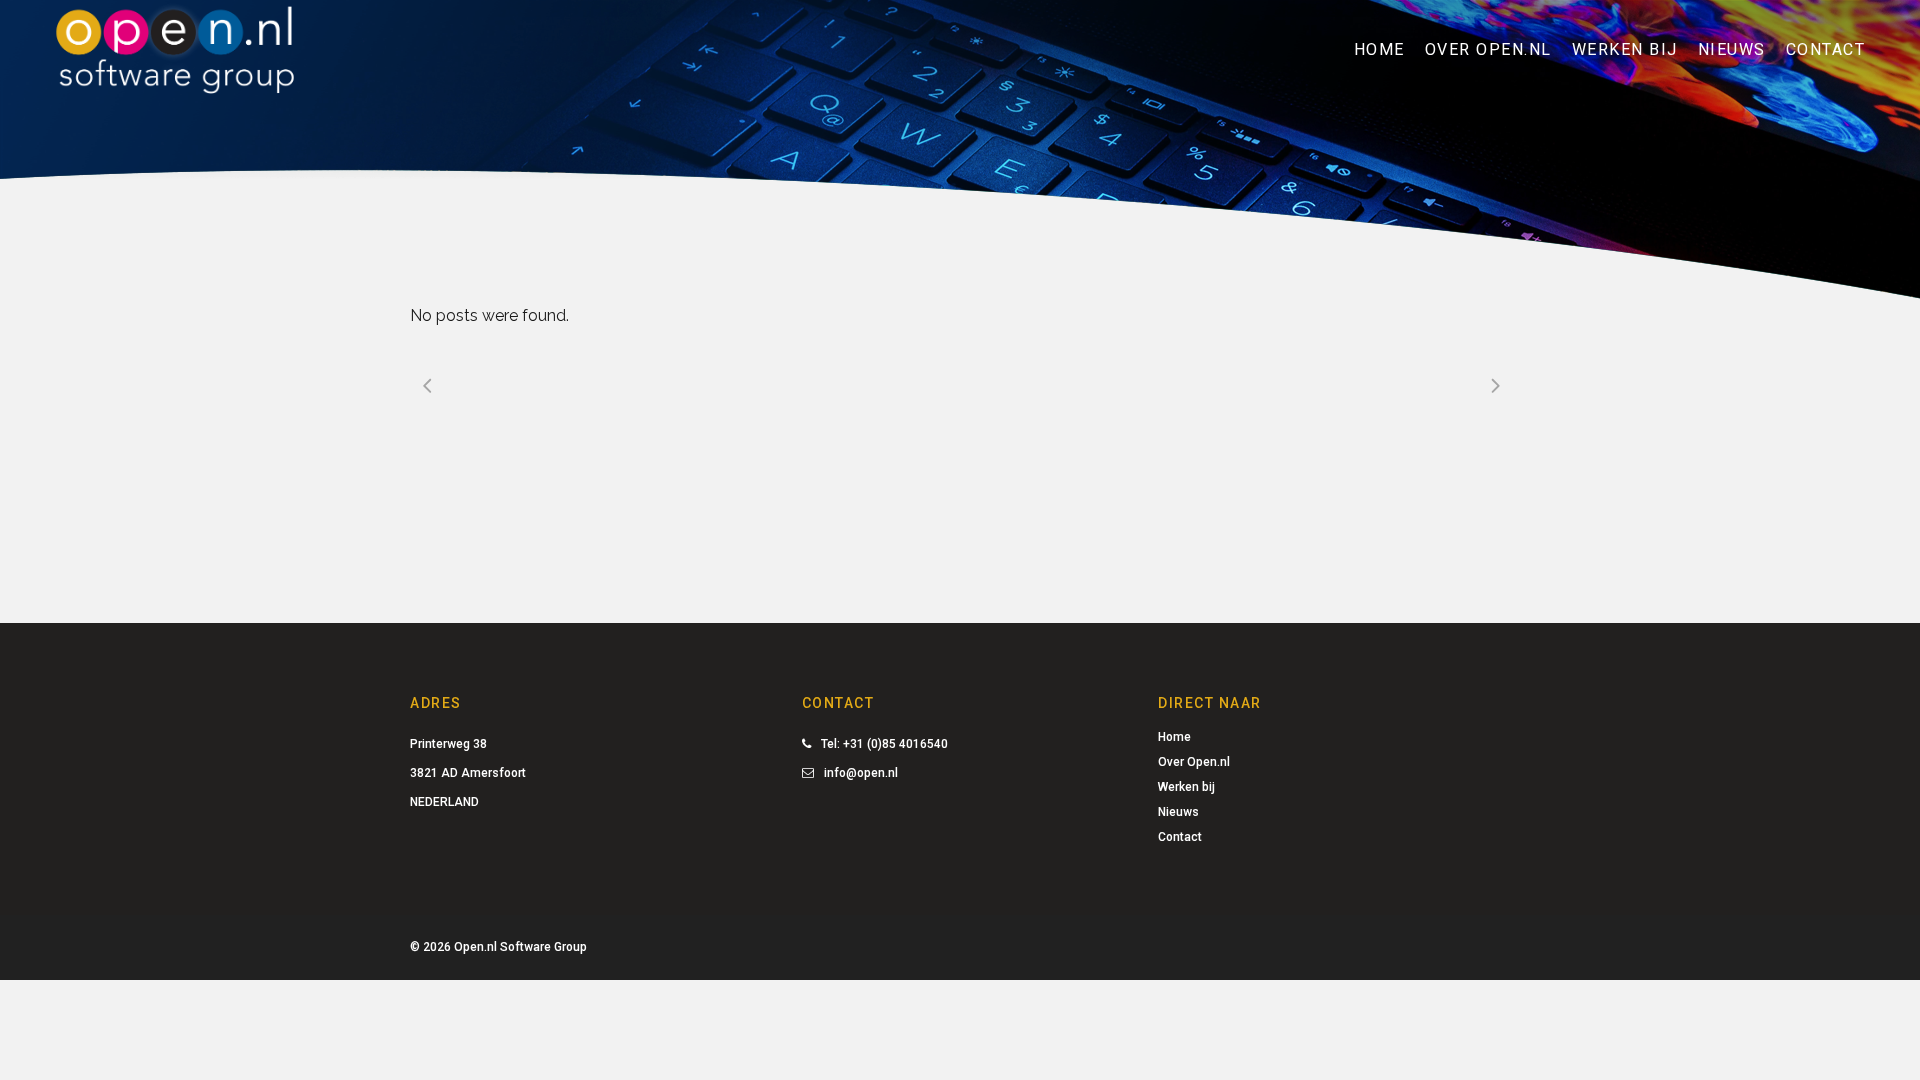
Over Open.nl (1194, 762)
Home (1174, 737)
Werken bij (1186, 787)
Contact (1180, 837)
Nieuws (1178, 812)
